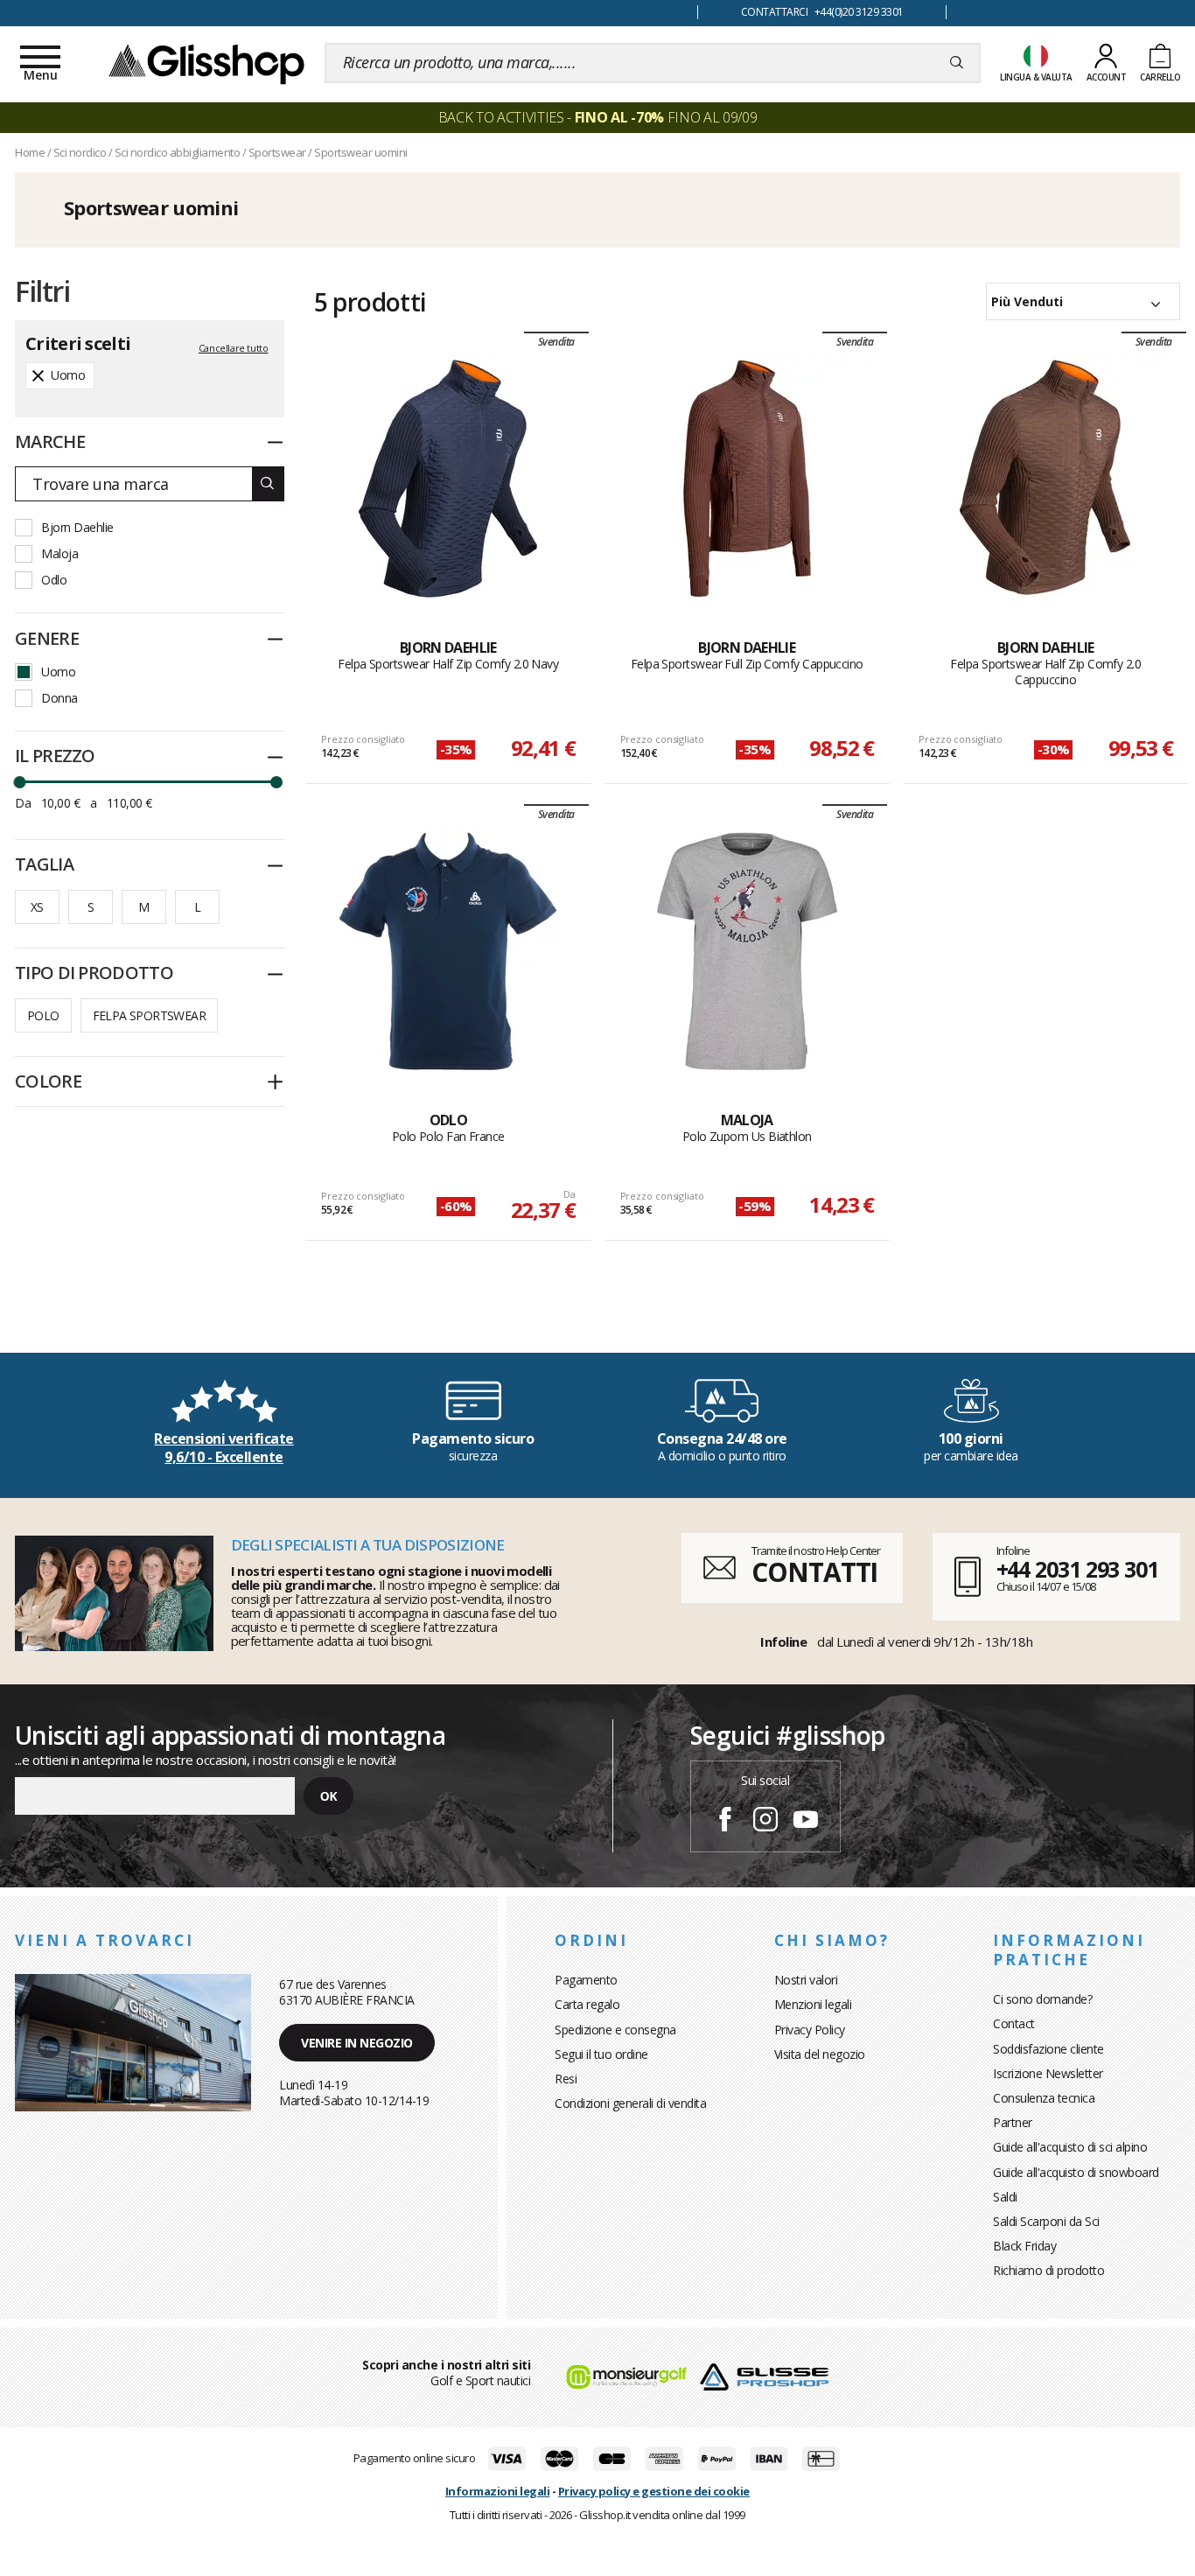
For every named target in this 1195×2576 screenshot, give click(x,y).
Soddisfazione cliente (1048, 2049)
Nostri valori (806, 1980)
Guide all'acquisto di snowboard (1076, 2172)
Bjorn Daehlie (77, 527)
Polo (43, 1015)
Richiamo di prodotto (1048, 2270)
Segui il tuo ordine (601, 2054)
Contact (1014, 2023)
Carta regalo (587, 2004)
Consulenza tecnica (1044, 2098)
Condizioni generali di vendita (630, 2103)
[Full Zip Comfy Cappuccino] (747, 479)
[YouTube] (806, 1822)
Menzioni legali (813, 2004)
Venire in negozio (357, 2043)
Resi (566, 2079)
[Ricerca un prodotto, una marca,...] (957, 63)
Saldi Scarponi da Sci (1046, 2221)
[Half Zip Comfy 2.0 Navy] (448, 479)
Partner (1013, 2122)
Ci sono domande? (1042, 1999)
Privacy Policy (810, 2030)
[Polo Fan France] (448, 951)
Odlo (54, 580)
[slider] (19, 782)
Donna (59, 698)
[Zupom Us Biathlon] (747, 951)
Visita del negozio (820, 2054)
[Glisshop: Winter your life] (206, 63)
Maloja (59, 553)
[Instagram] (765, 1822)
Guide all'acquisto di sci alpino (1070, 2147)
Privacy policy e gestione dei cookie (654, 2491)
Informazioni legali (498, 2491)
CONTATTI (814, 1572)
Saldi (1005, 2197)
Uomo (58, 672)
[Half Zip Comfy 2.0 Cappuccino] (1045, 479)
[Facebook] (725, 1822)
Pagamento (586, 1980)
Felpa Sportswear (149, 1015)
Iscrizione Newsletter (1048, 2073)
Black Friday (1024, 2246)
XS (37, 907)
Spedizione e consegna (615, 2030)
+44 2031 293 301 (1077, 1569)
